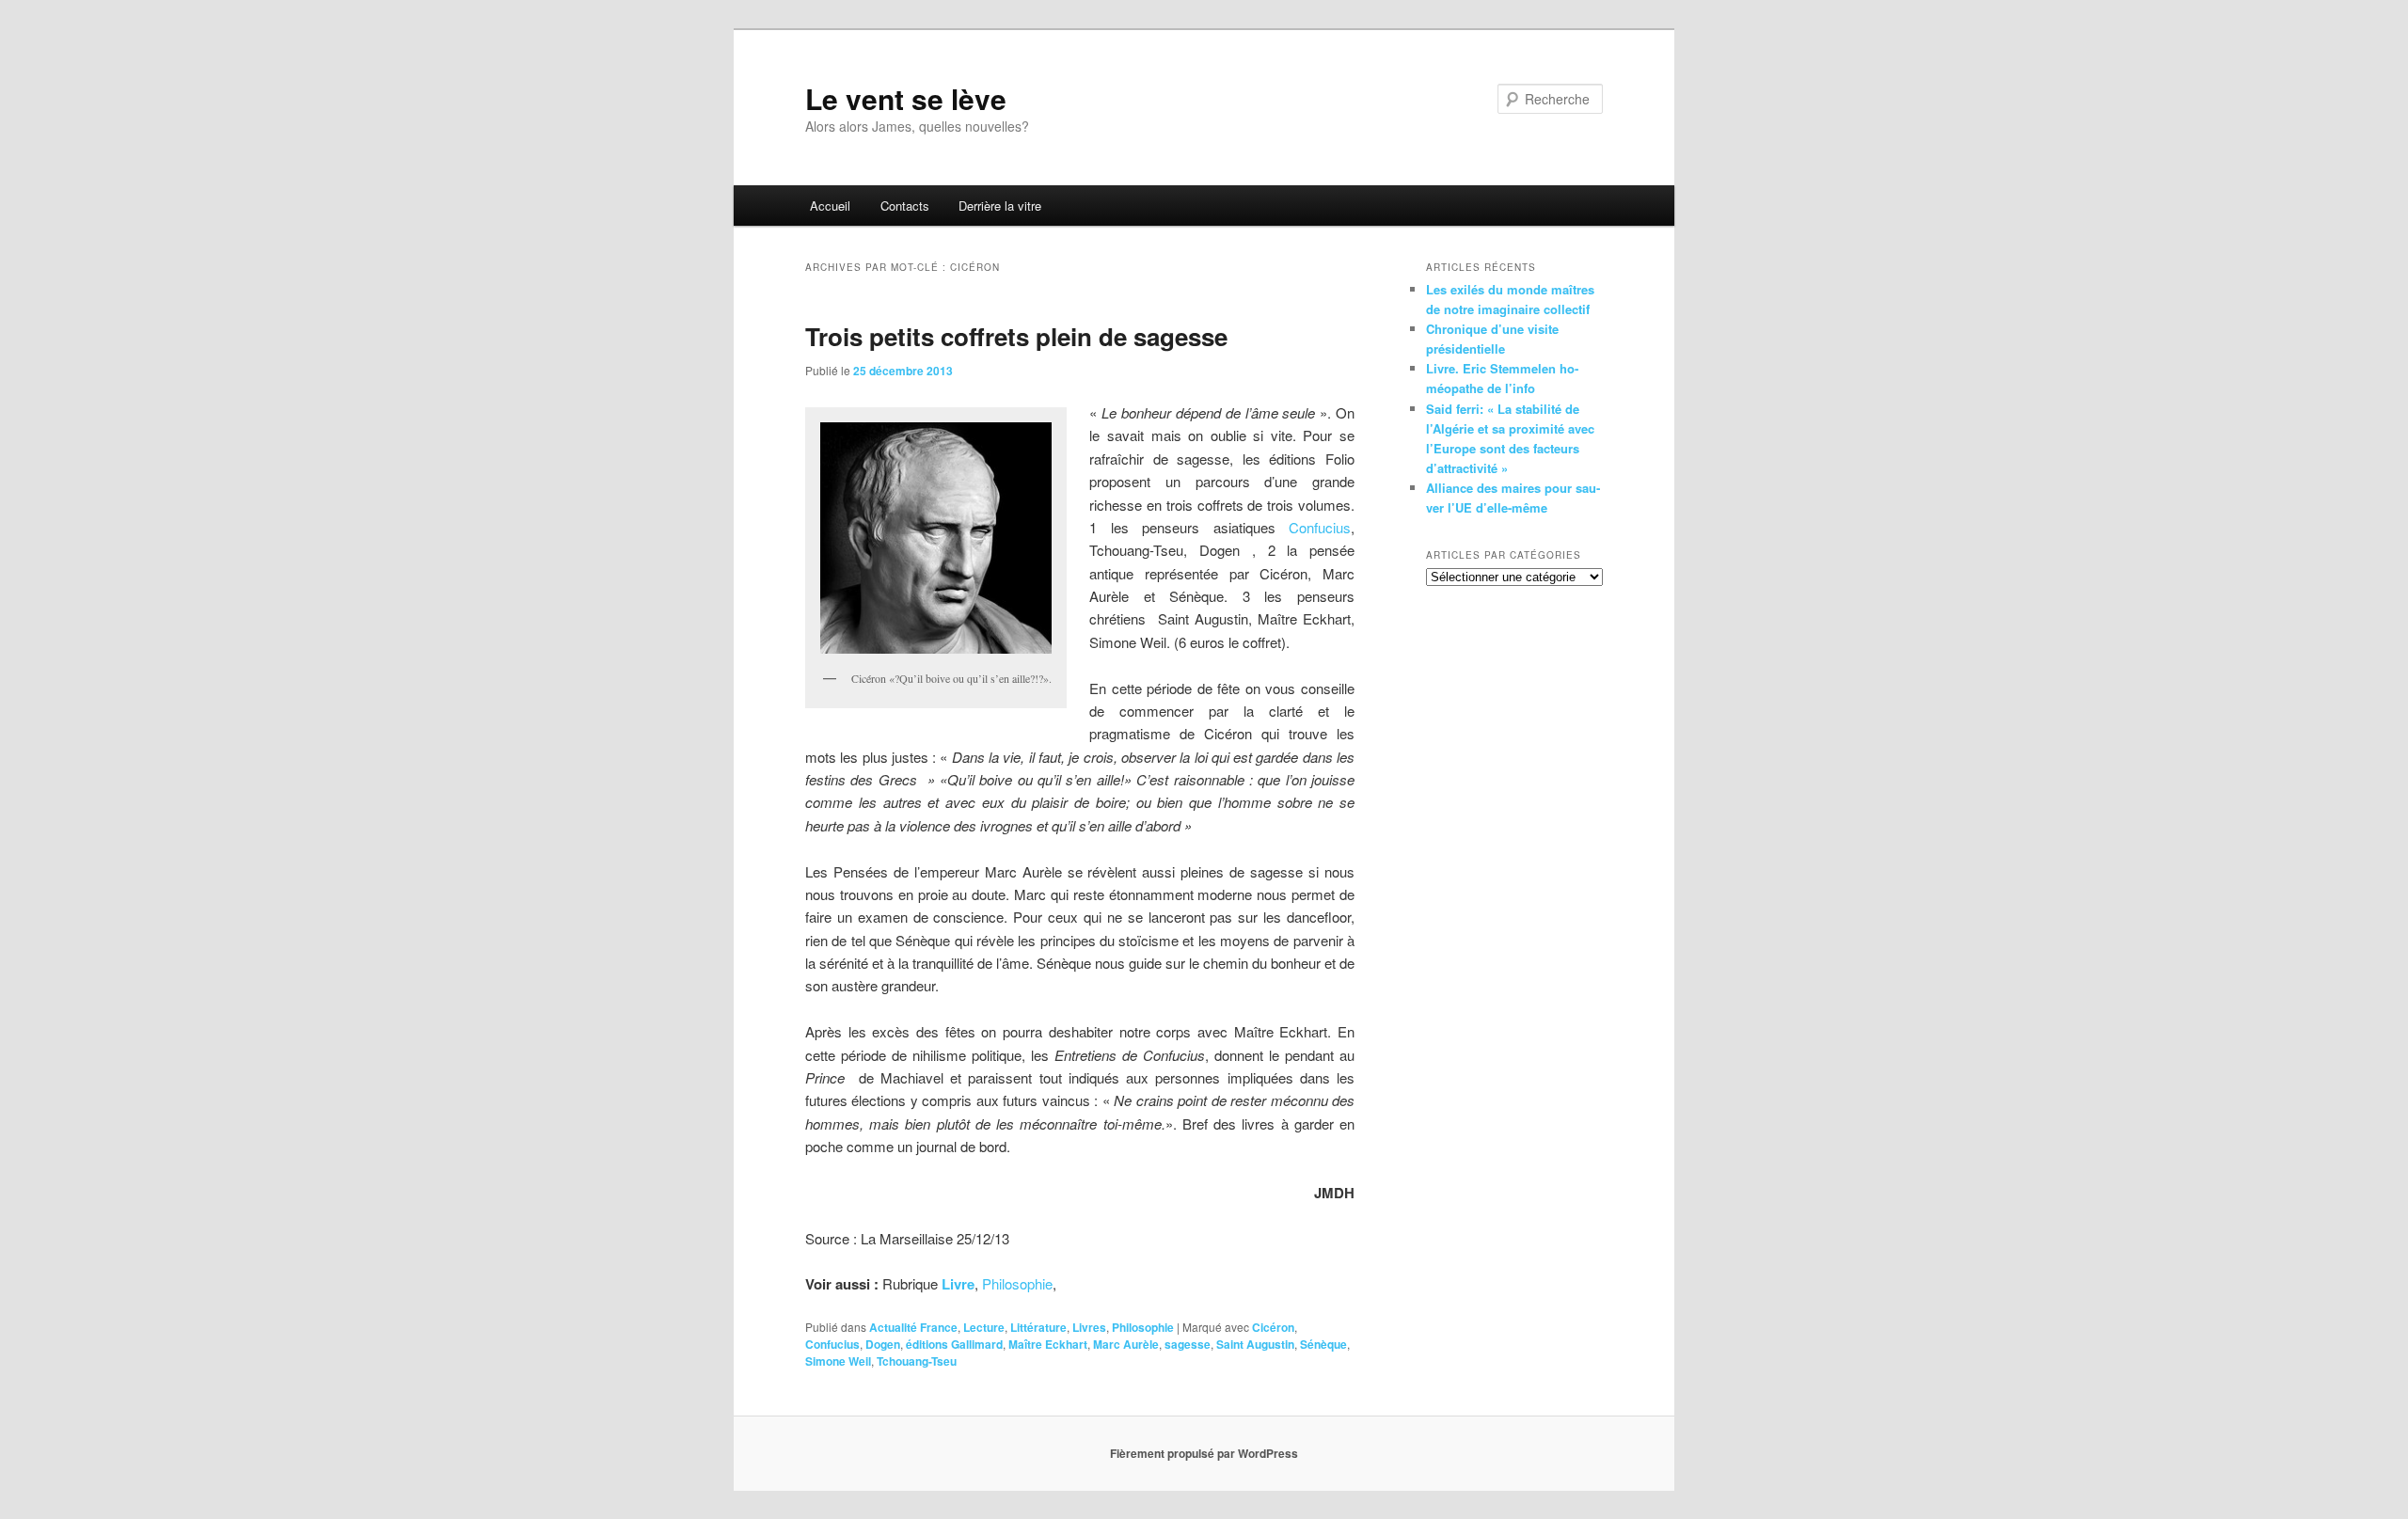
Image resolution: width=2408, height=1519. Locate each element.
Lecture (984, 1327)
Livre (958, 1284)
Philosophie (1017, 1283)
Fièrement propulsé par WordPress (1204, 1453)
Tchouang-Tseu (917, 1361)
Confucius (1320, 527)
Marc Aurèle (1126, 1344)
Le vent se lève (906, 98)
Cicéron (1273, 1327)
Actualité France (913, 1327)
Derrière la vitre (1000, 206)
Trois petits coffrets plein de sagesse (1016, 336)
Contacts (905, 206)
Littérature (1038, 1327)
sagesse (1188, 1344)
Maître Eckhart (1048, 1344)
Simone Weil (838, 1361)
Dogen (883, 1344)
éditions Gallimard (954, 1344)
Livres (1089, 1327)
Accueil (830, 206)
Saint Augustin (1255, 1344)
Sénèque (1323, 1344)
